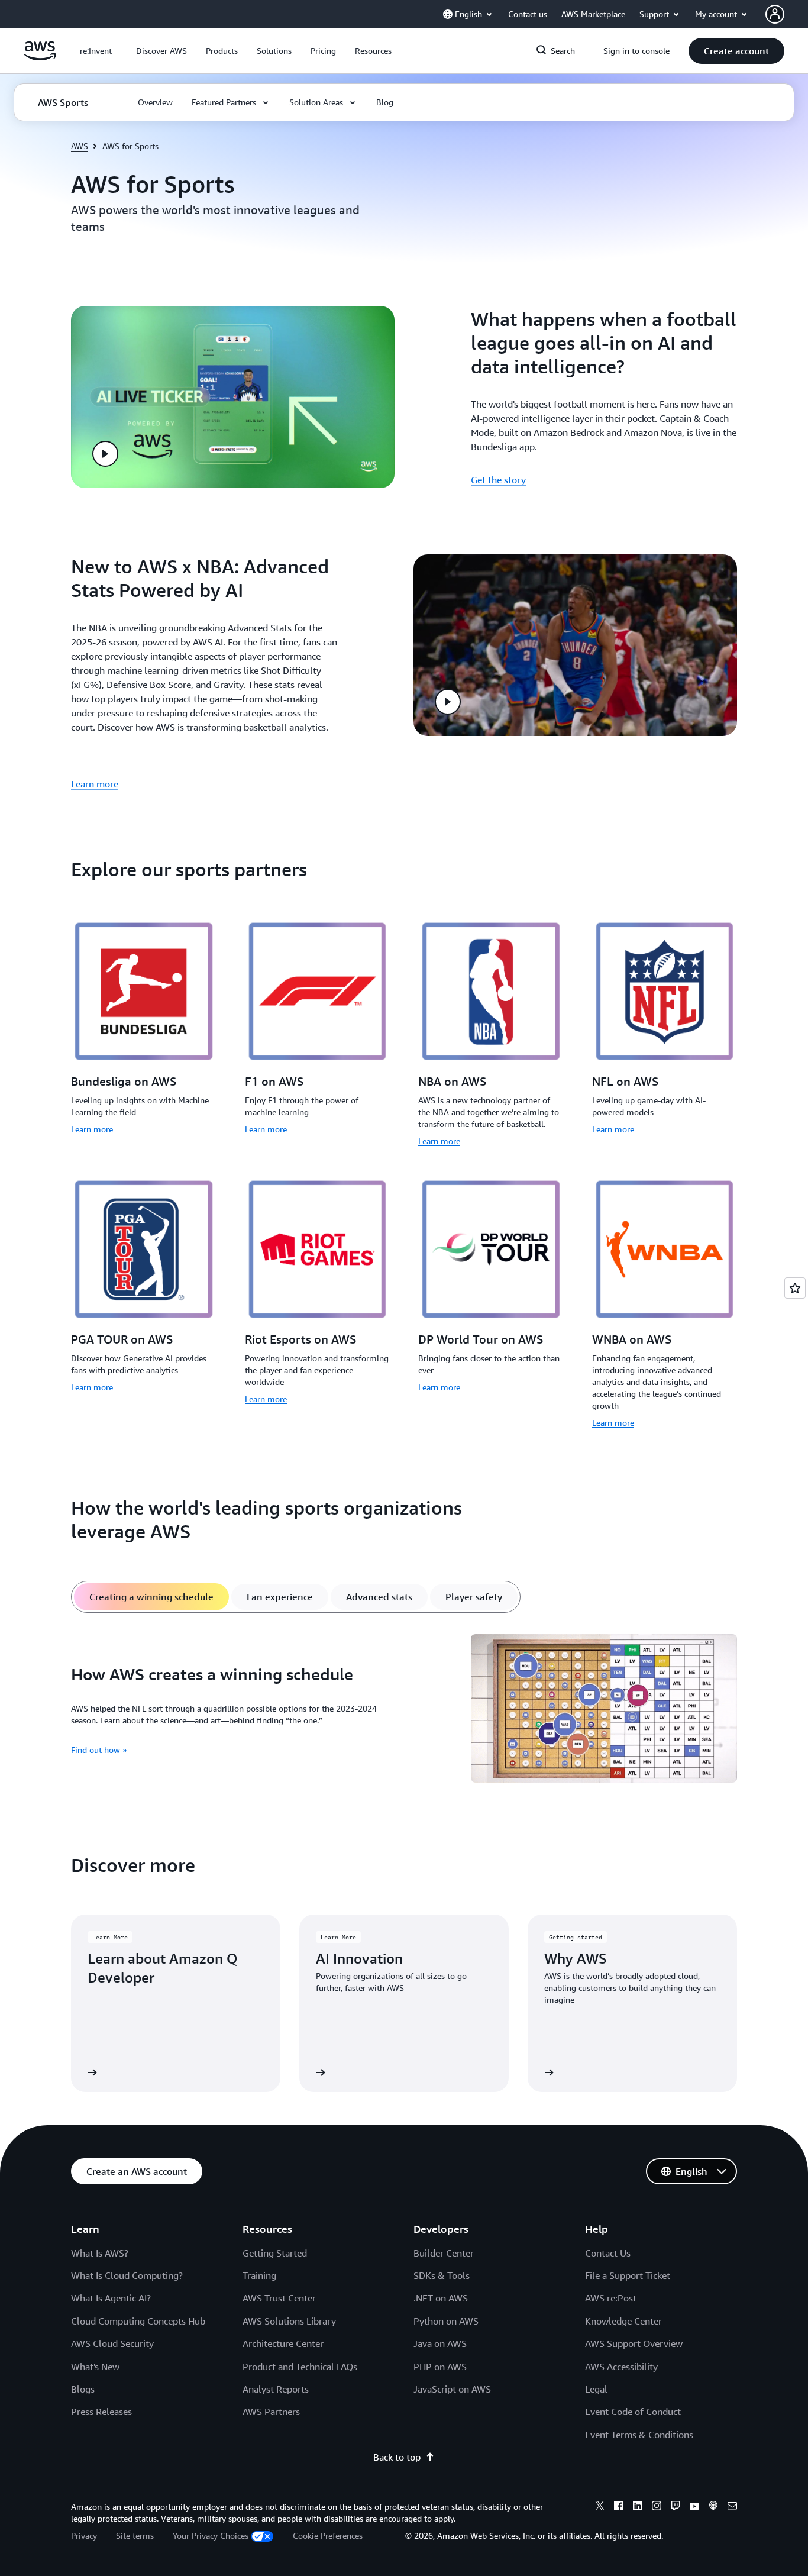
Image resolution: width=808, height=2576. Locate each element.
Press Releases (101, 2412)
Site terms (135, 2535)
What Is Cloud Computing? (127, 2275)
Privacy (84, 2535)
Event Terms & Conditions (639, 2435)
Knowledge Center (623, 2321)
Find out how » (99, 1750)
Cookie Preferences (328, 2535)
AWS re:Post (611, 2298)
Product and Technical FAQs (300, 2367)
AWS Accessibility (621, 2367)
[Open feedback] (795, 1288)
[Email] (732, 2507)
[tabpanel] (404, 1710)
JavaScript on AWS (452, 2389)
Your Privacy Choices (211, 2535)
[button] (161, 51)
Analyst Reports (276, 2389)
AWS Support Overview (634, 2343)
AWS (80, 146)
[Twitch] (676, 2507)
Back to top (397, 2457)
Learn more (95, 784)
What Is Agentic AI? (111, 2298)
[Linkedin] (638, 2507)
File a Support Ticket (628, 2275)
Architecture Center (283, 2343)
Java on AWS (440, 2343)
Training (259, 2275)
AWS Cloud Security (112, 2343)
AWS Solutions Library (289, 2321)
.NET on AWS (441, 2298)
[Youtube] (694, 2507)
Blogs (83, 2389)
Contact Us (608, 2253)
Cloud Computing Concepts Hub (138, 2321)
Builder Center (444, 2253)
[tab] (151, 1597)
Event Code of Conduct (633, 2412)
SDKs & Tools (442, 2275)
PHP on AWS (440, 2367)
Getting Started (275, 2253)
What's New (95, 2367)
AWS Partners (271, 2412)
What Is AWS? (100, 2253)
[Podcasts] (713, 2507)
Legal (596, 2389)
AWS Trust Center (279, 2298)
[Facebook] (619, 2507)
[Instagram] (657, 2507)
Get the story (498, 480)
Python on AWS (446, 2321)
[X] (600, 2507)
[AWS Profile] (775, 14)
